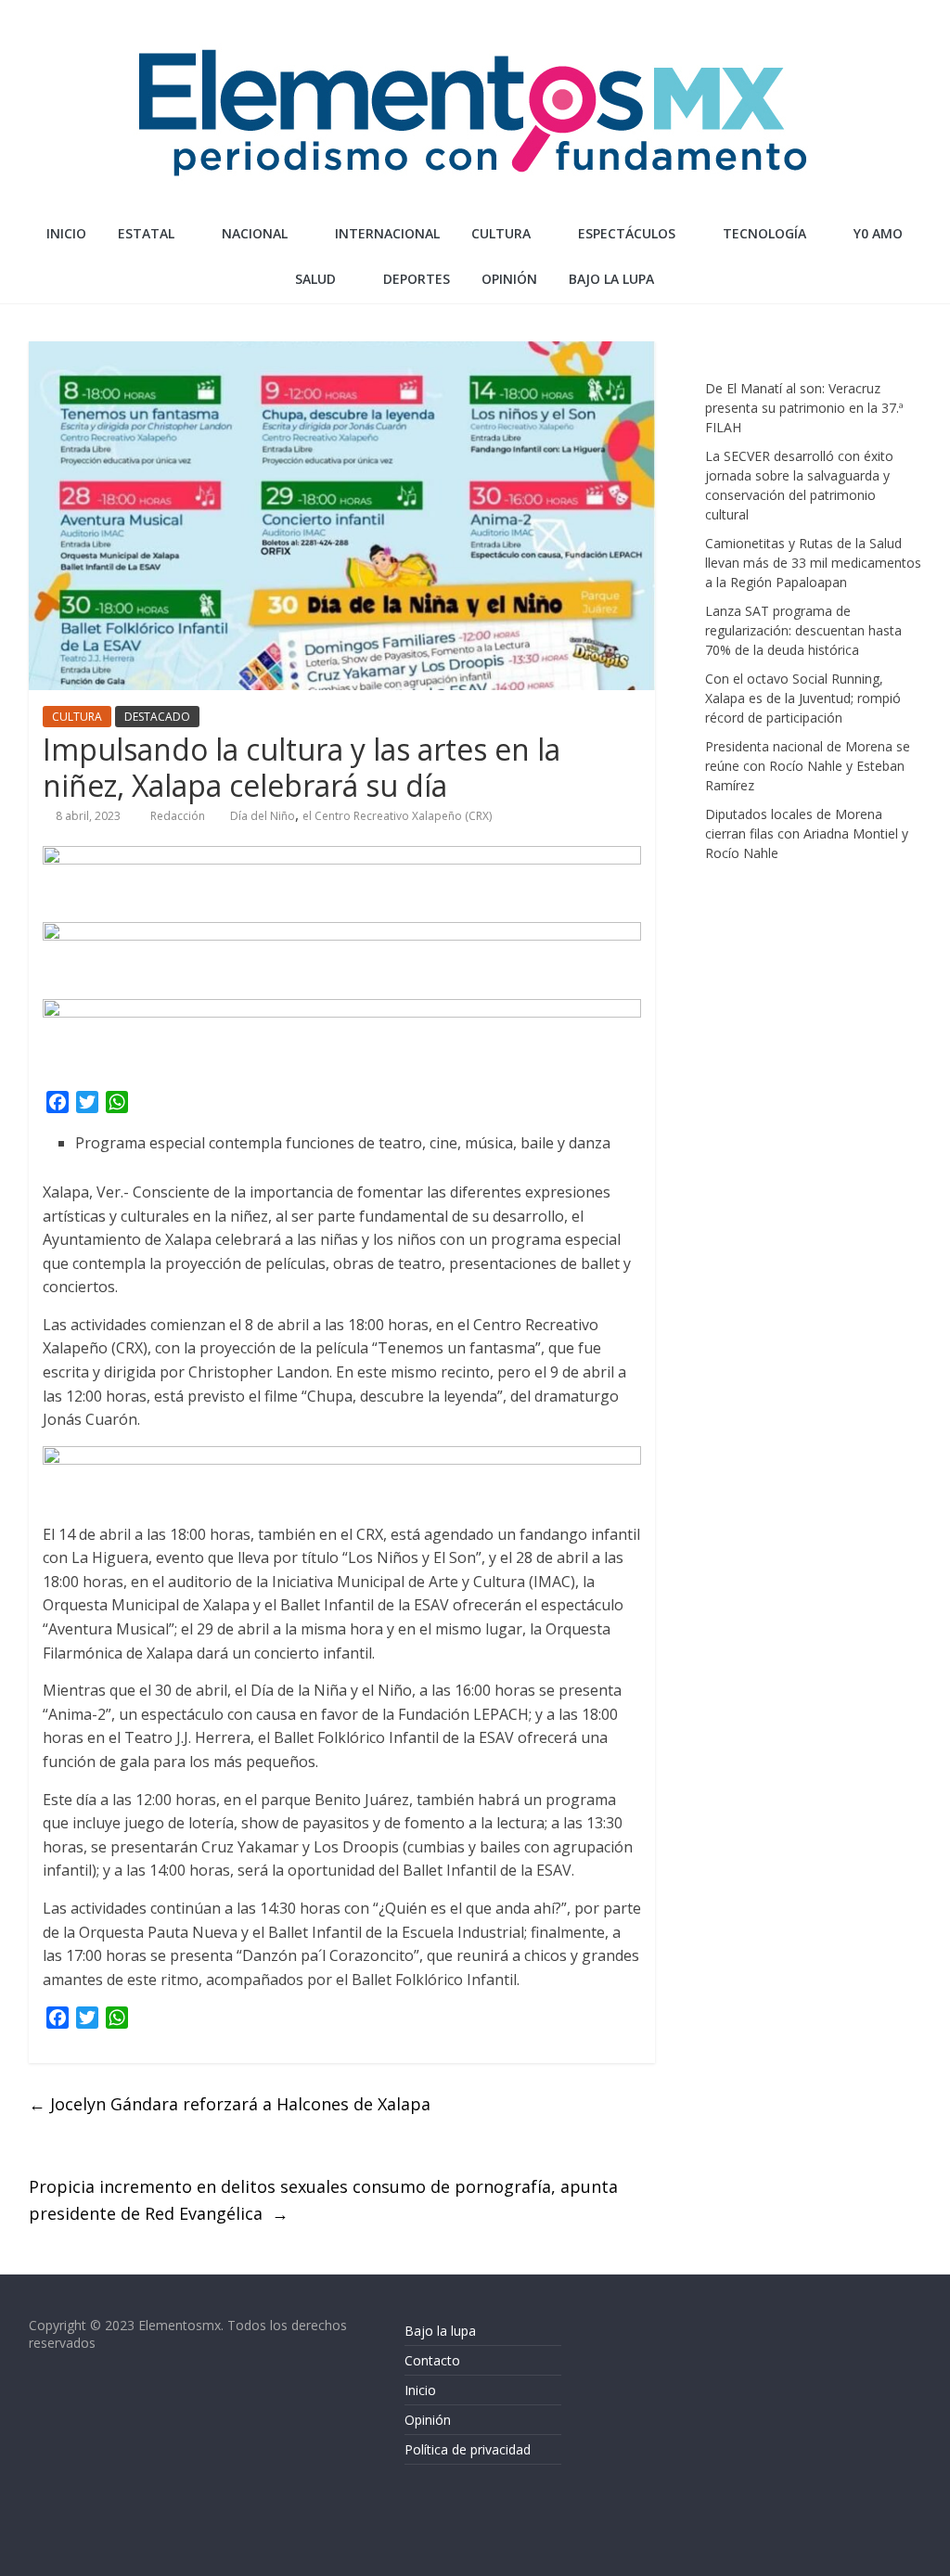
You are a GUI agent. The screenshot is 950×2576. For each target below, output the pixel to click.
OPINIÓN (509, 279)
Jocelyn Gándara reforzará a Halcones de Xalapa (230, 2104)
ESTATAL (146, 233)
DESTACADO (157, 717)
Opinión (428, 2420)
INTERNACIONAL (387, 233)
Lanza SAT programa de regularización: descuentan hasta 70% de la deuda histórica (803, 630)
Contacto (432, 2360)
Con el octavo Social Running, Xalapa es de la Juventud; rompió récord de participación (803, 698)
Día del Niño (263, 816)
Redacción (179, 816)
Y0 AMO (878, 233)
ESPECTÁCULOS (627, 233)
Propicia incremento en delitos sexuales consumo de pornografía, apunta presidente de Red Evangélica (323, 2200)
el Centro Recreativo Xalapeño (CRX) (397, 816)
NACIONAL (255, 233)
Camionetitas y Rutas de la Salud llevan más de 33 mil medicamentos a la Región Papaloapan (813, 563)
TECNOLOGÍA (764, 233)
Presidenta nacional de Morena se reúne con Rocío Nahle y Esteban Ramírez (808, 766)
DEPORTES (417, 279)
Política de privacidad (468, 2449)
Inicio (66, 233)
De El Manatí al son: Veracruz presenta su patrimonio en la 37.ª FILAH (804, 408)
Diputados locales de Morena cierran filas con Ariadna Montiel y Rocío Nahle (807, 833)
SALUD (315, 279)
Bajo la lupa (611, 279)
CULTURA (501, 233)
